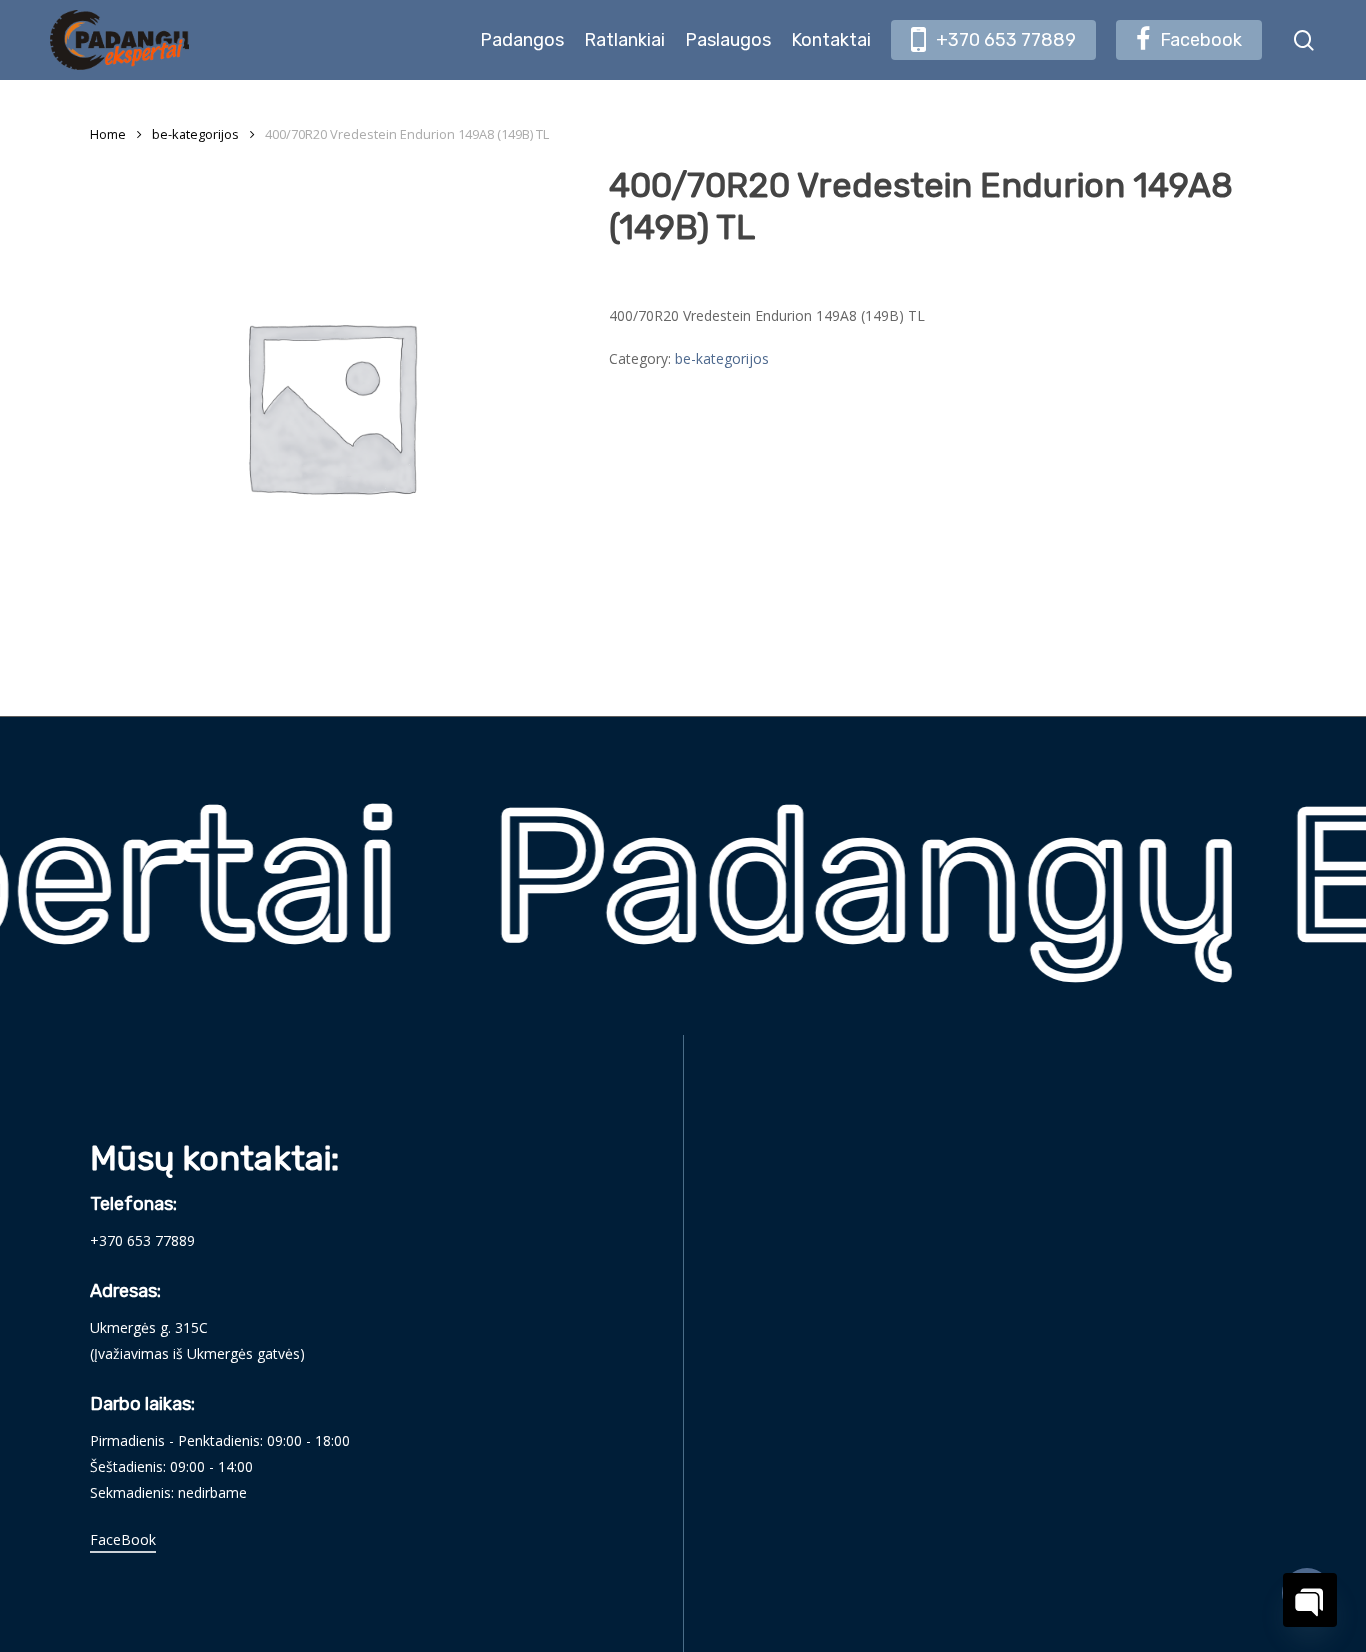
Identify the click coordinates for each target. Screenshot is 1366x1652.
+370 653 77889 (142, 1240)
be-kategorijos (195, 134)
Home (108, 134)
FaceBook (123, 1539)
